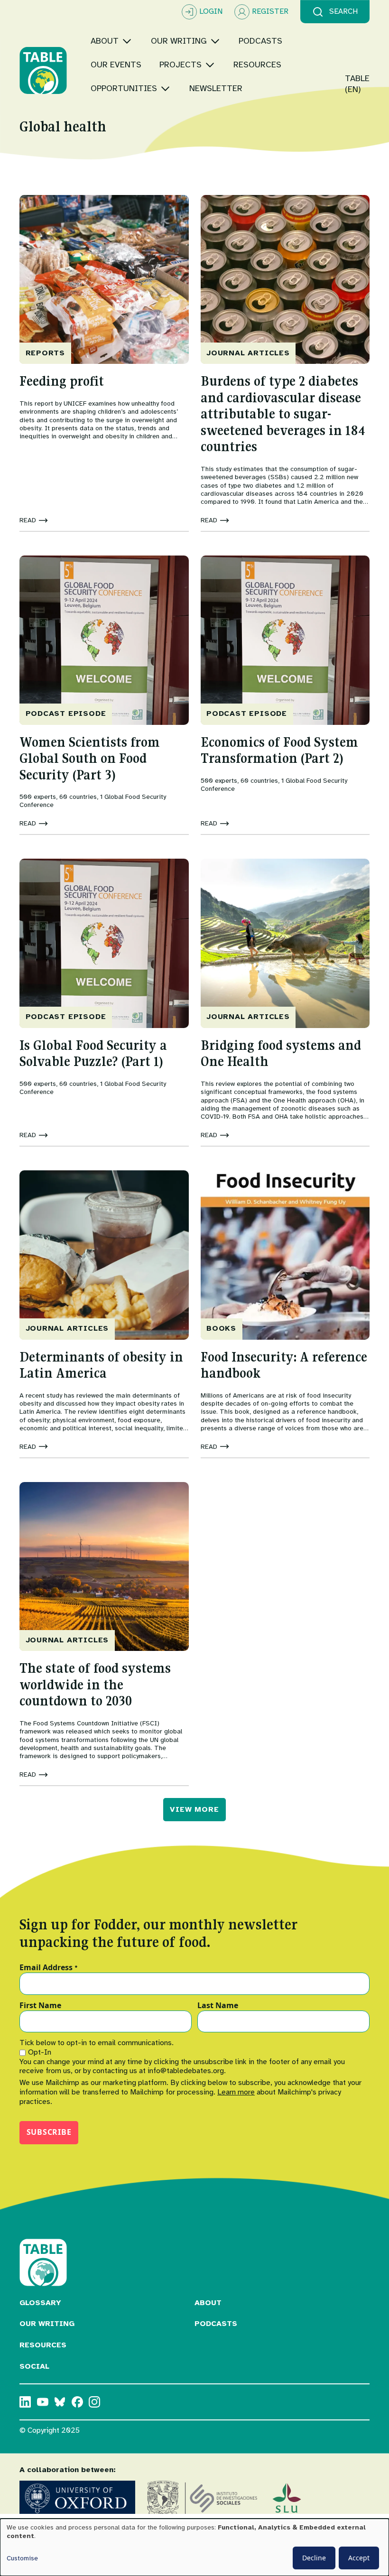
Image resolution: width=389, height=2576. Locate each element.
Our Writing (47, 2324)
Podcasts (216, 2324)
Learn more (236, 2092)
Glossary (40, 2303)
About (208, 2303)
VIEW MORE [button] (194, 1809)
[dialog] (194, 2547)
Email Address (49, 1968)
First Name (40, 2006)
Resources (43, 2345)
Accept (359, 2558)
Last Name (218, 2006)
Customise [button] (22, 2558)
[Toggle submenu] (127, 41)
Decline (314, 2558)
